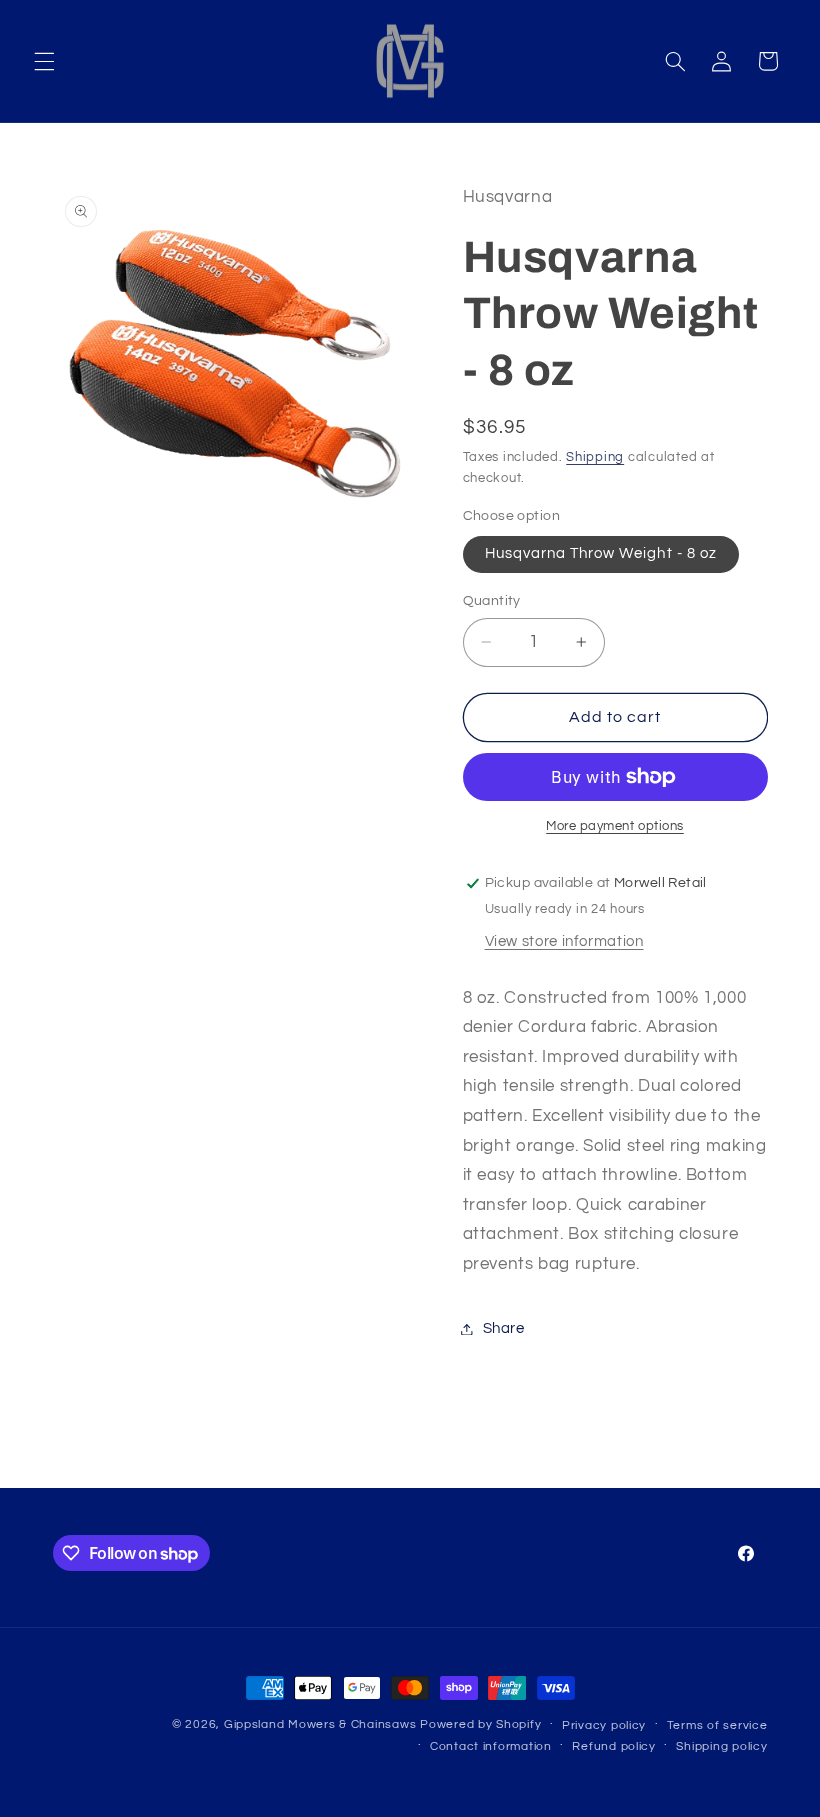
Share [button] (504, 1328)
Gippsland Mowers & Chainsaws (320, 1724)
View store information (564, 941)
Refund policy (614, 1746)
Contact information (491, 1746)
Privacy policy (604, 1725)
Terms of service (717, 1725)
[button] (44, 61)
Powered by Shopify (480, 1724)
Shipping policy (721, 1746)
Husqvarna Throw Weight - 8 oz (601, 553)
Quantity (492, 601)
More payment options (615, 826)
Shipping (595, 457)
